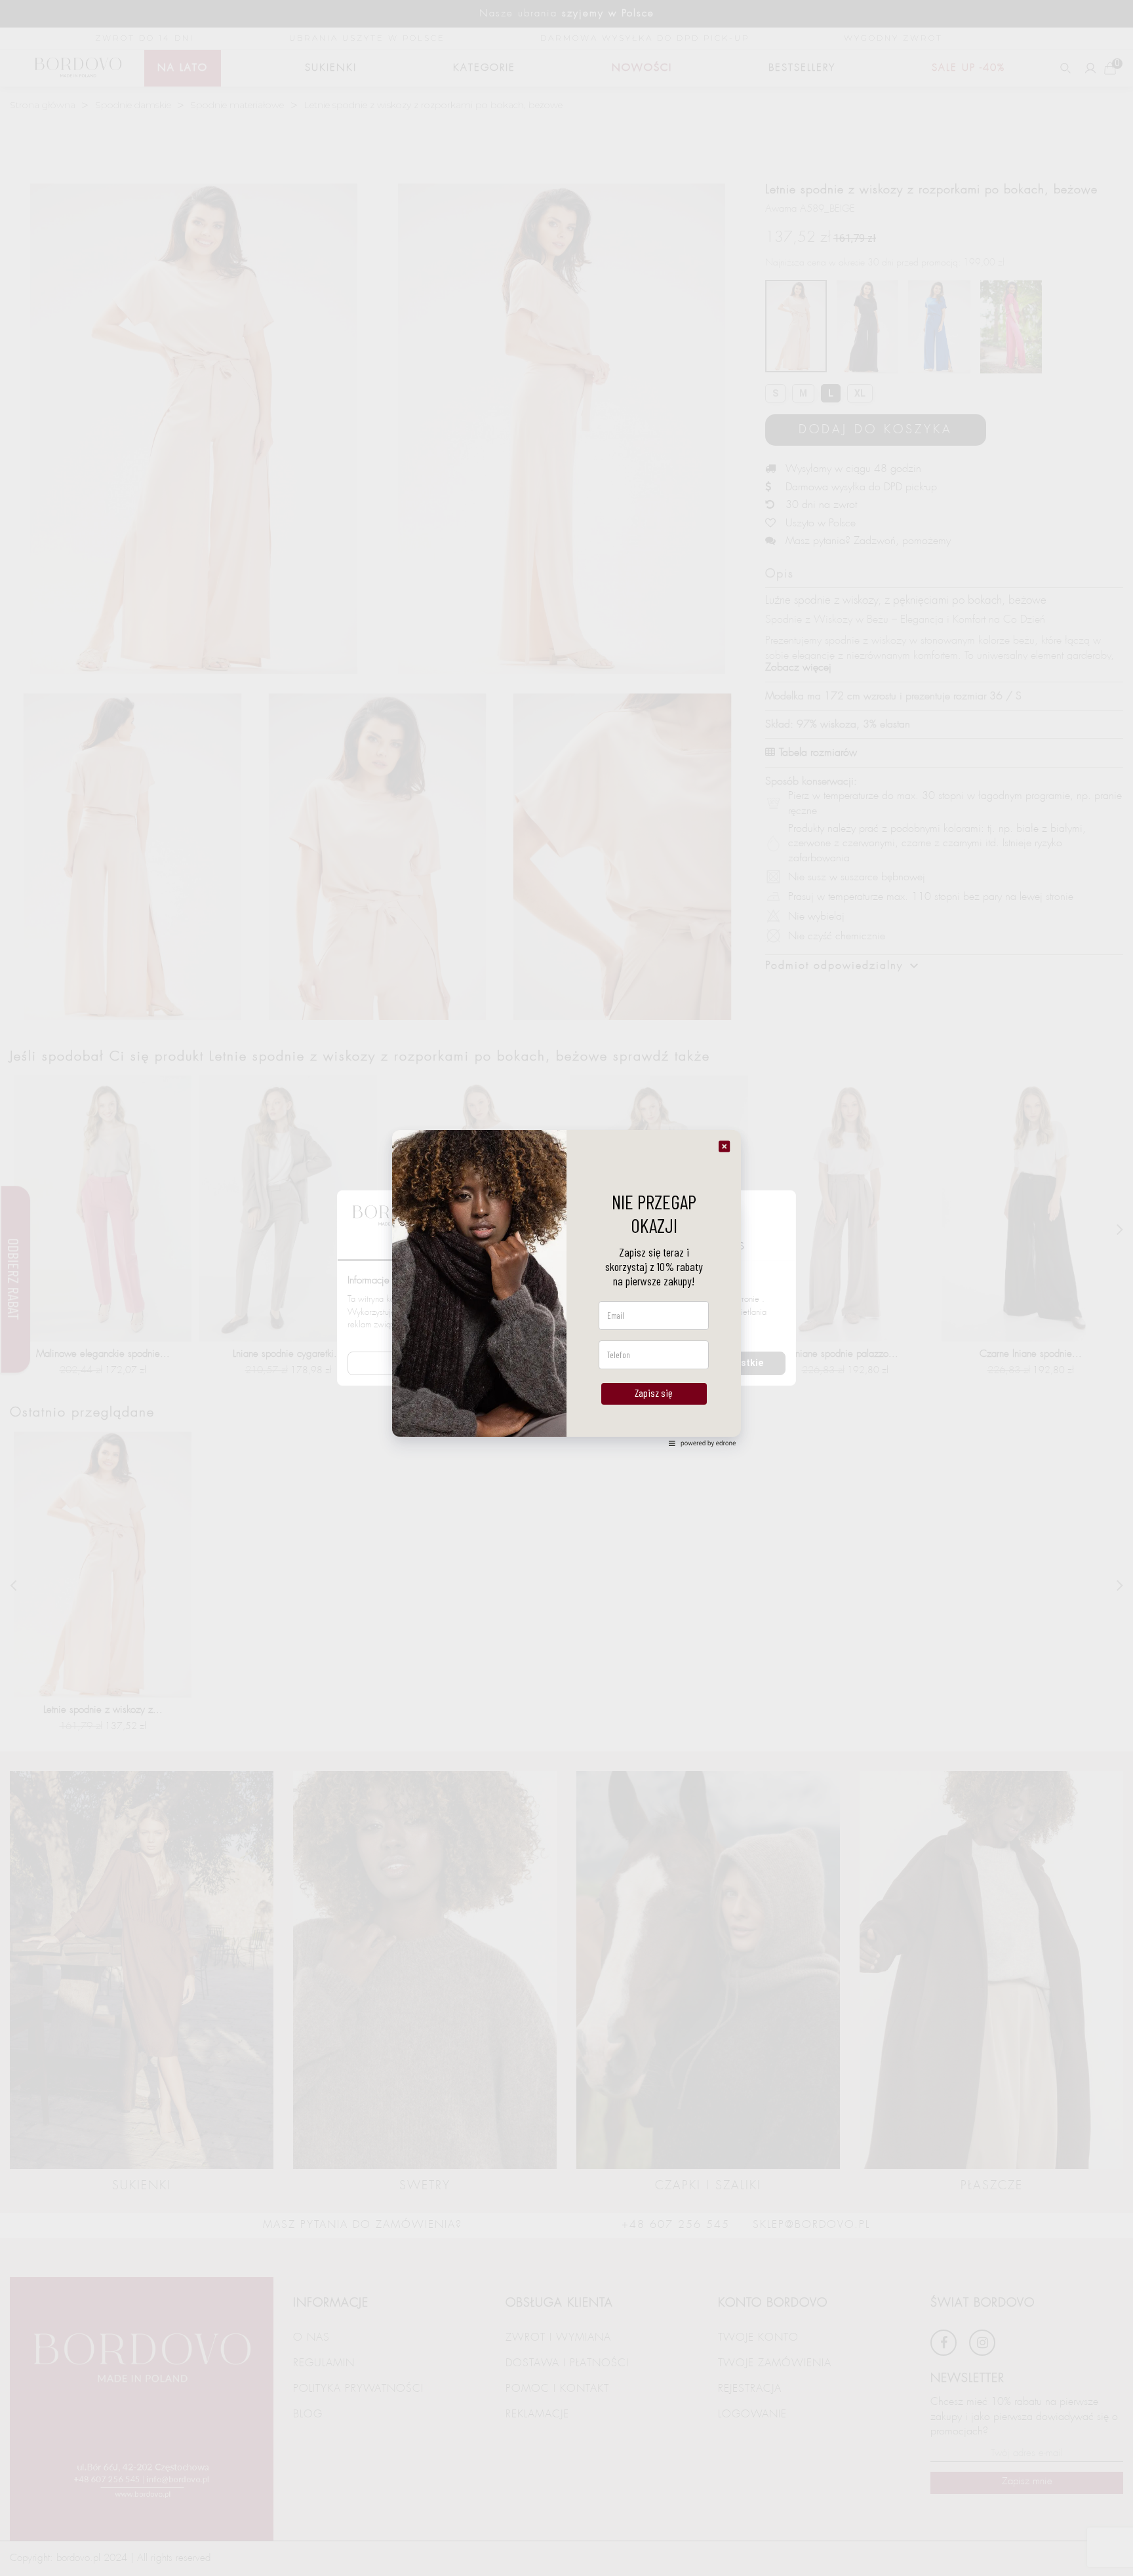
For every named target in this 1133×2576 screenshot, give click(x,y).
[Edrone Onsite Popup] (566, 1288)
